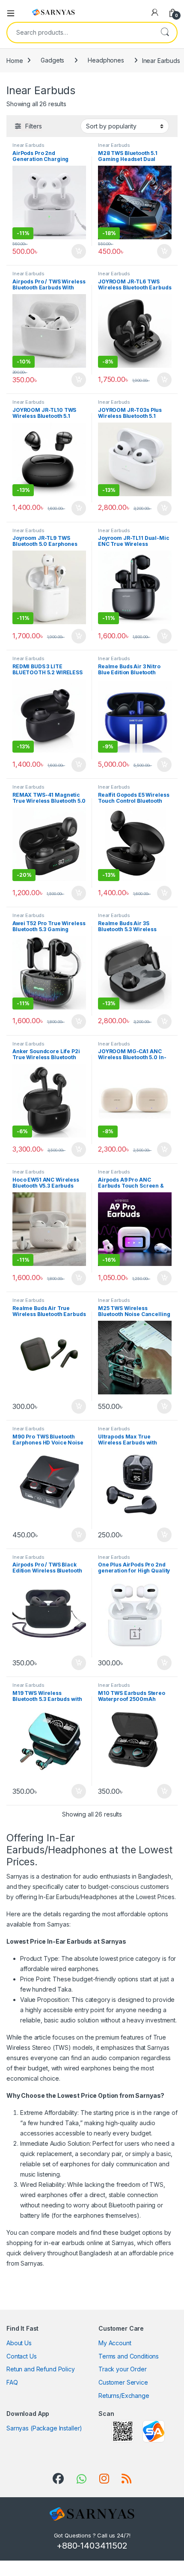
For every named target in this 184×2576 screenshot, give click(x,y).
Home (15, 60)
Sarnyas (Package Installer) (44, 2428)
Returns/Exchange (124, 2396)
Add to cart (79, 251)
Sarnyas (32, 2263)
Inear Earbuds (28, 145)
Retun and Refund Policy (41, 2369)
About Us (19, 2343)
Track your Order (123, 2369)
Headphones (106, 60)
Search (165, 33)
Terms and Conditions (129, 2356)
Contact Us (22, 2356)
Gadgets (52, 60)
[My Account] (155, 12)
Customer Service (123, 2382)
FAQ (12, 2382)
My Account (115, 2343)
